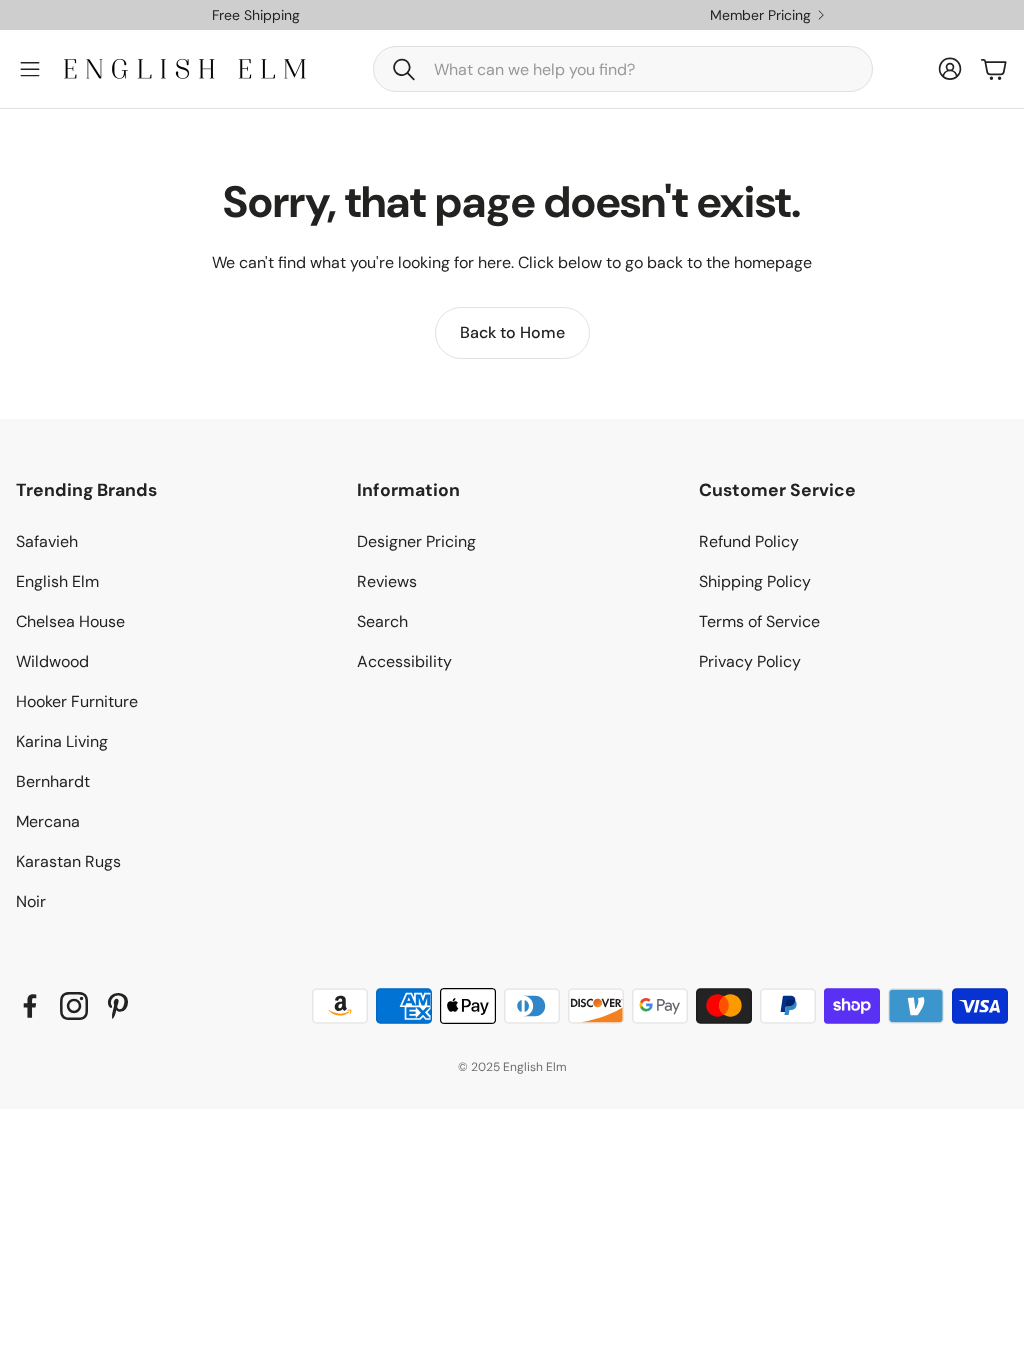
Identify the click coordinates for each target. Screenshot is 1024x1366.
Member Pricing (760, 15)
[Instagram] (74, 1006)
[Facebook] (30, 1006)
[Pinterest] (118, 1006)
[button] (623, 69)
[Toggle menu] (30, 69)
